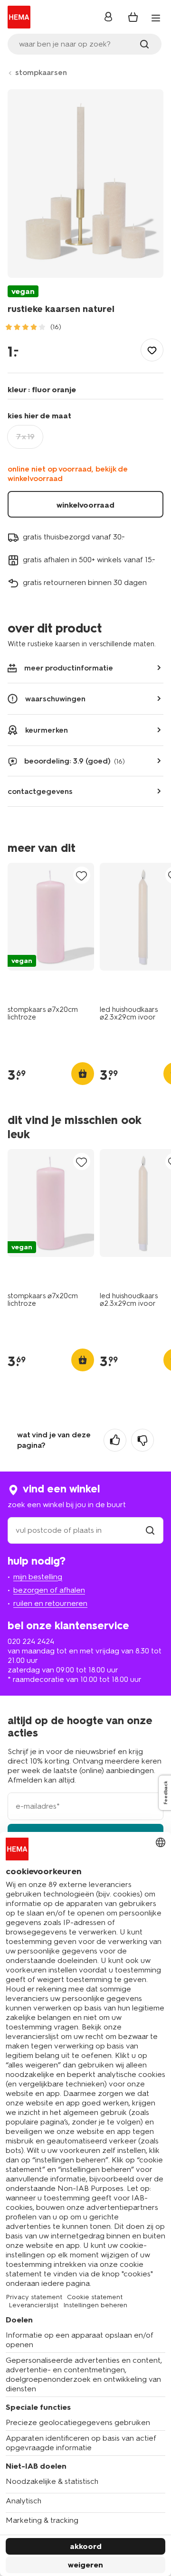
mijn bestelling (38, 1577)
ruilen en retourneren (50, 1603)
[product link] (51, 917)
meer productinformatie (69, 668)
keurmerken (47, 730)
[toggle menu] (156, 18)
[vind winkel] (150, 1530)
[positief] (115, 1440)
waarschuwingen (55, 699)
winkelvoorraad (85, 505)
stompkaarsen (41, 72)
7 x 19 (25, 437)
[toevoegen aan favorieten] (152, 350)
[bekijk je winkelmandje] (133, 17)
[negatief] (142, 1440)
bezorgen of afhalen (49, 1590)
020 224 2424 (31, 1641)
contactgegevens (40, 791)
